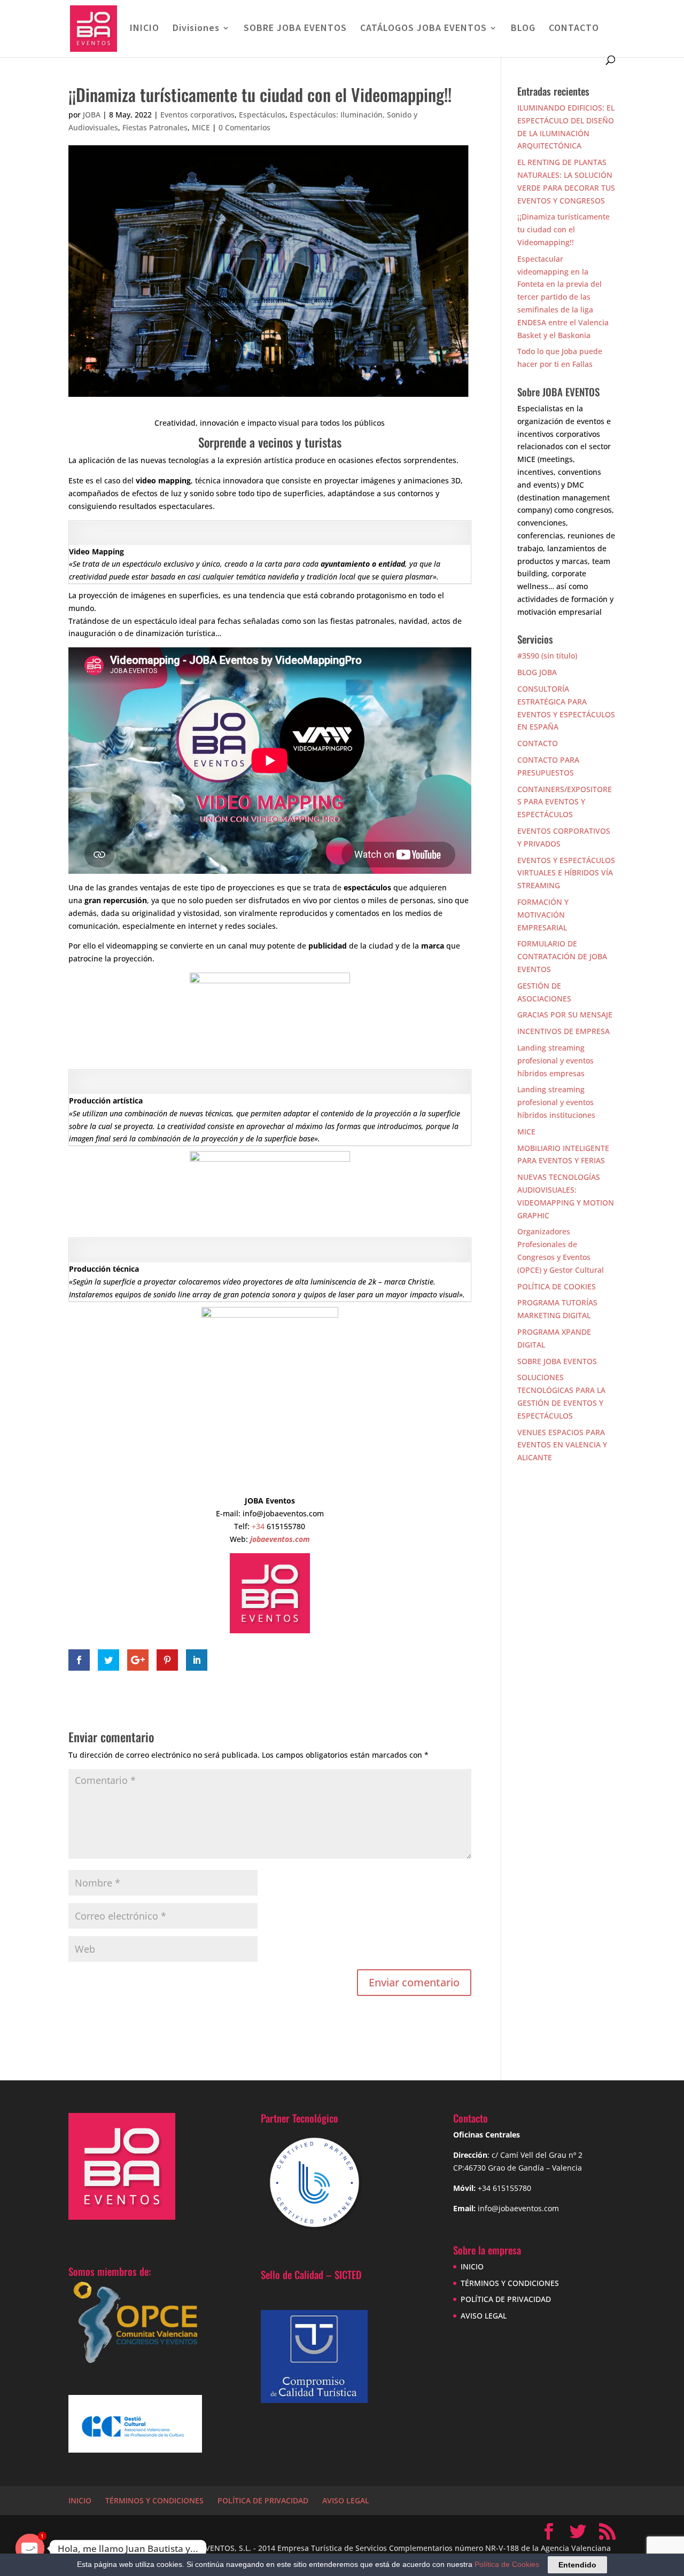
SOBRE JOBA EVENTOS (295, 29)
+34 (259, 1526)
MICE (201, 127)
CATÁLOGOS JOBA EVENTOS (423, 29)
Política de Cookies (507, 2564)
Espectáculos (262, 115)
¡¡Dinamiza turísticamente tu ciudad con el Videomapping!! (563, 229)
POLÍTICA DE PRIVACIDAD (506, 2299)
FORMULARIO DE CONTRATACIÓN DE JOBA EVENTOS (562, 956)
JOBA (92, 115)
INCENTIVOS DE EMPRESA (563, 1031)
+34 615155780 (504, 2188)
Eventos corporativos (197, 115)
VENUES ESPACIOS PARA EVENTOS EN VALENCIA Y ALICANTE (562, 1445)
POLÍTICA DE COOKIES (557, 1286)
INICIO (145, 29)
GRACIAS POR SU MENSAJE (565, 1015)
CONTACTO (574, 29)
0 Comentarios (244, 127)
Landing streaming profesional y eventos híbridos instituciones (556, 1102)
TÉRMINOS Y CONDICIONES (510, 2283)
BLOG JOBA (537, 672)
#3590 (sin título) (547, 656)
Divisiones (196, 29)
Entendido (577, 2565)
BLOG (523, 29)
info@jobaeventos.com (518, 2208)
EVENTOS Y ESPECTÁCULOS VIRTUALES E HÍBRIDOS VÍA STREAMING (566, 873)
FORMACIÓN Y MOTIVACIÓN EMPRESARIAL (543, 915)
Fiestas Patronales (155, 127)
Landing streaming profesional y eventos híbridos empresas (555, 1060)
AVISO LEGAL (484, 2316)
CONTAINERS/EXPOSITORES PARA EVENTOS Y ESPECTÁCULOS (565, 802)
